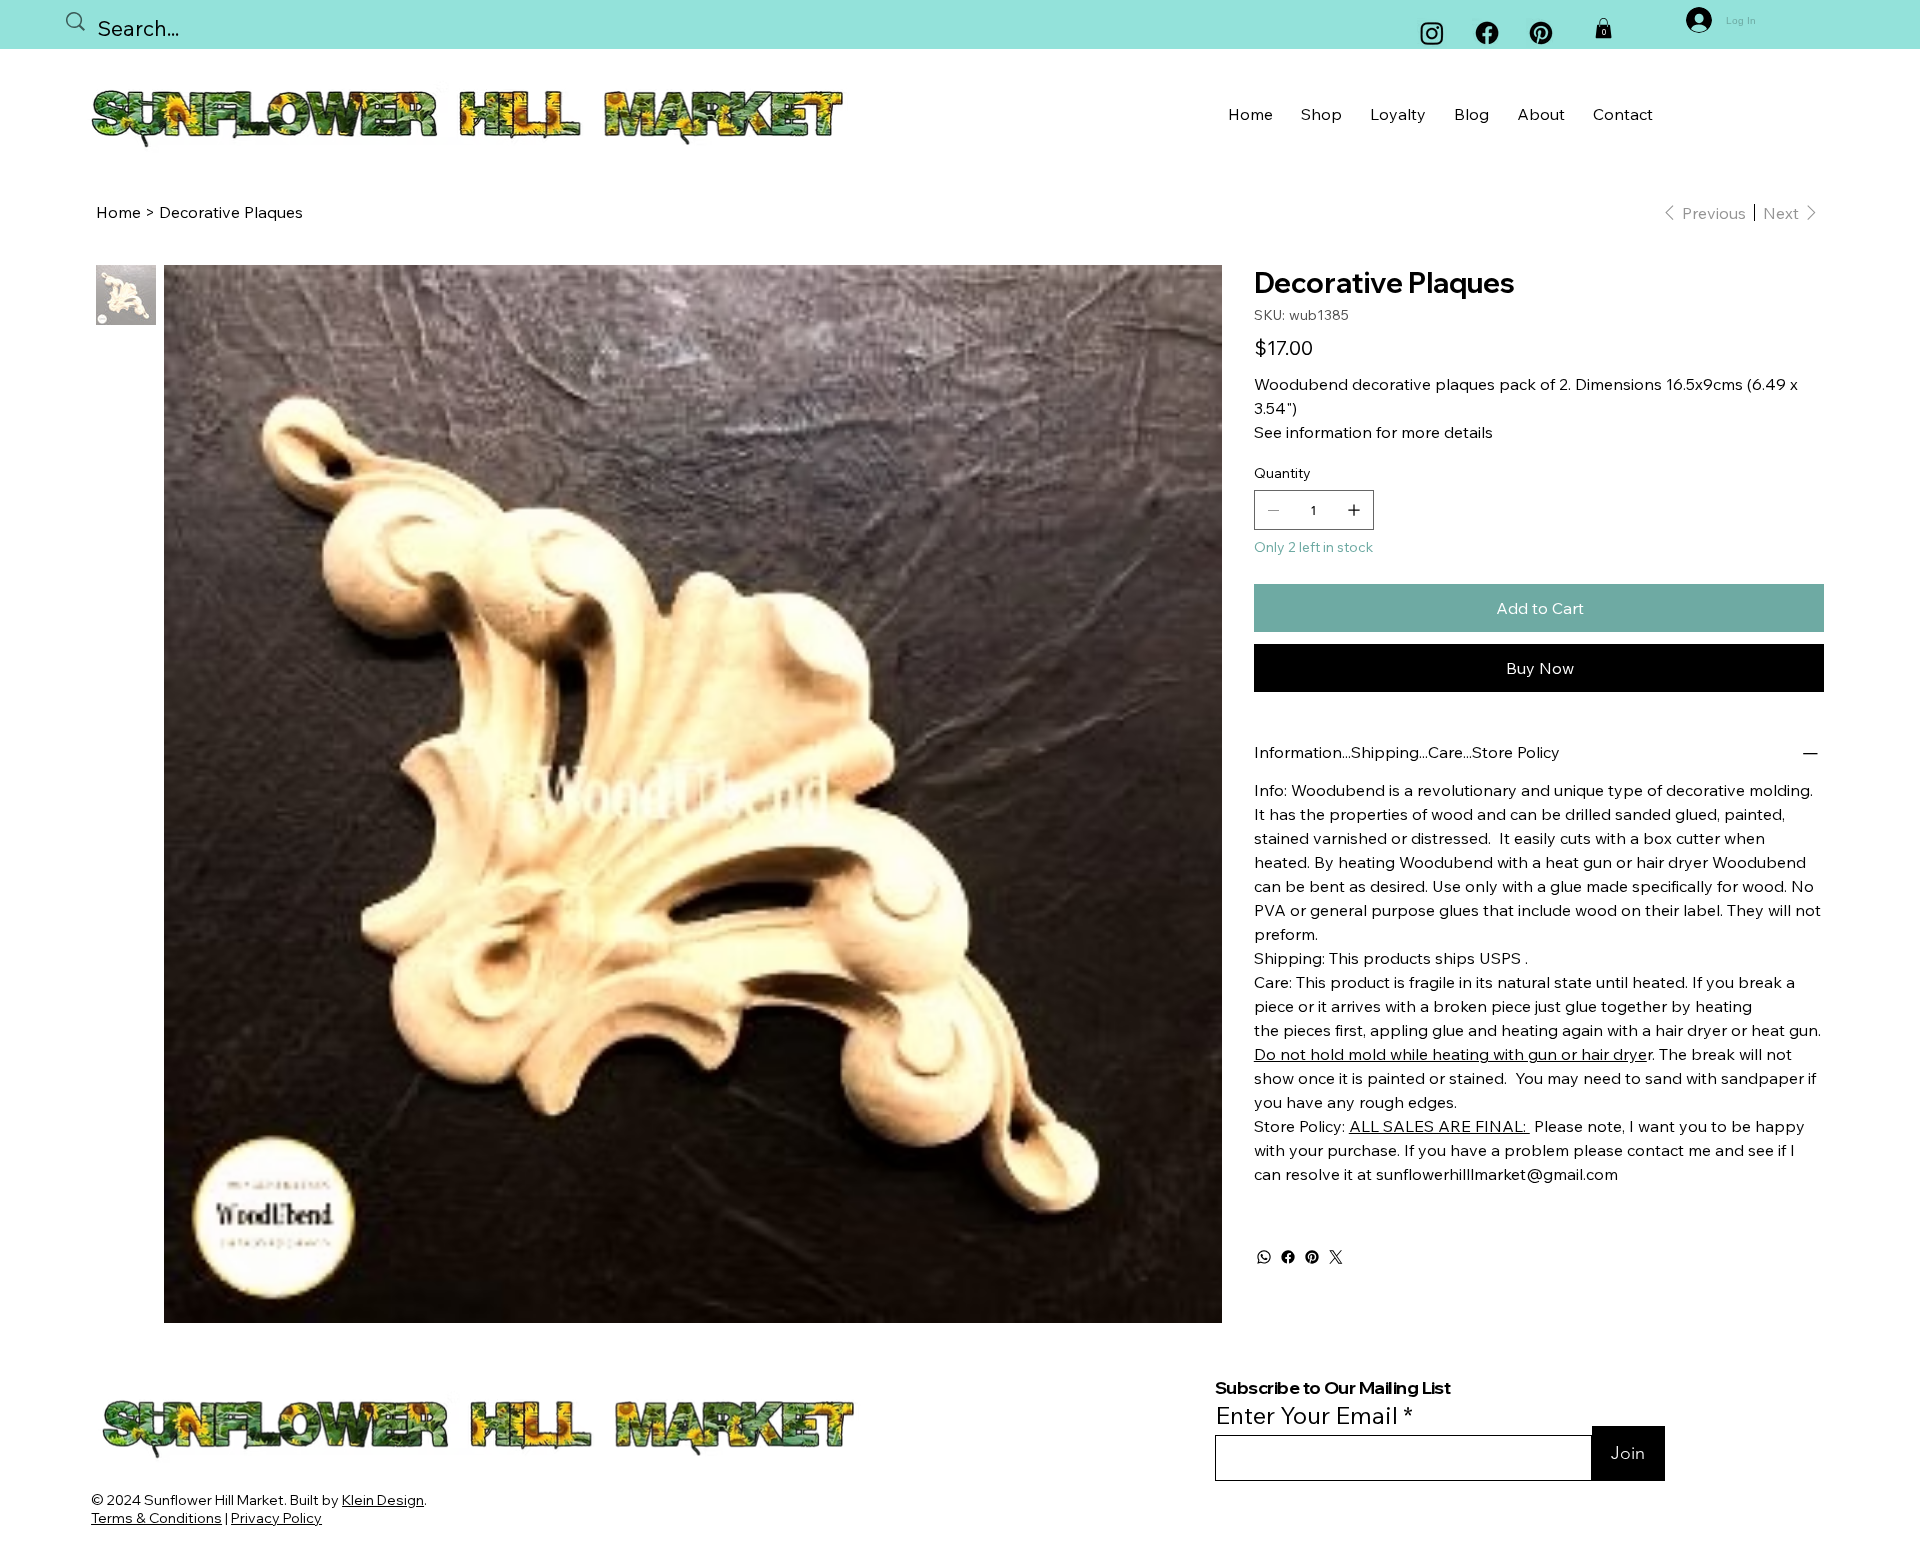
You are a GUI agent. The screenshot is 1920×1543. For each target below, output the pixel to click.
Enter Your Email (1306, 1415)
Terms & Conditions (156, 1518)
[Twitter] (1336, 1257)
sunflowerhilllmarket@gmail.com (1497, 1174)
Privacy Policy (276, 1518)
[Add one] (1354, 510)
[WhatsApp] (1264, 1257)
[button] (1603, 28)
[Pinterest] (1312, 1257)
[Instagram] (1432, 33)
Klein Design (383, 1500)
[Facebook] (1487, 33)
